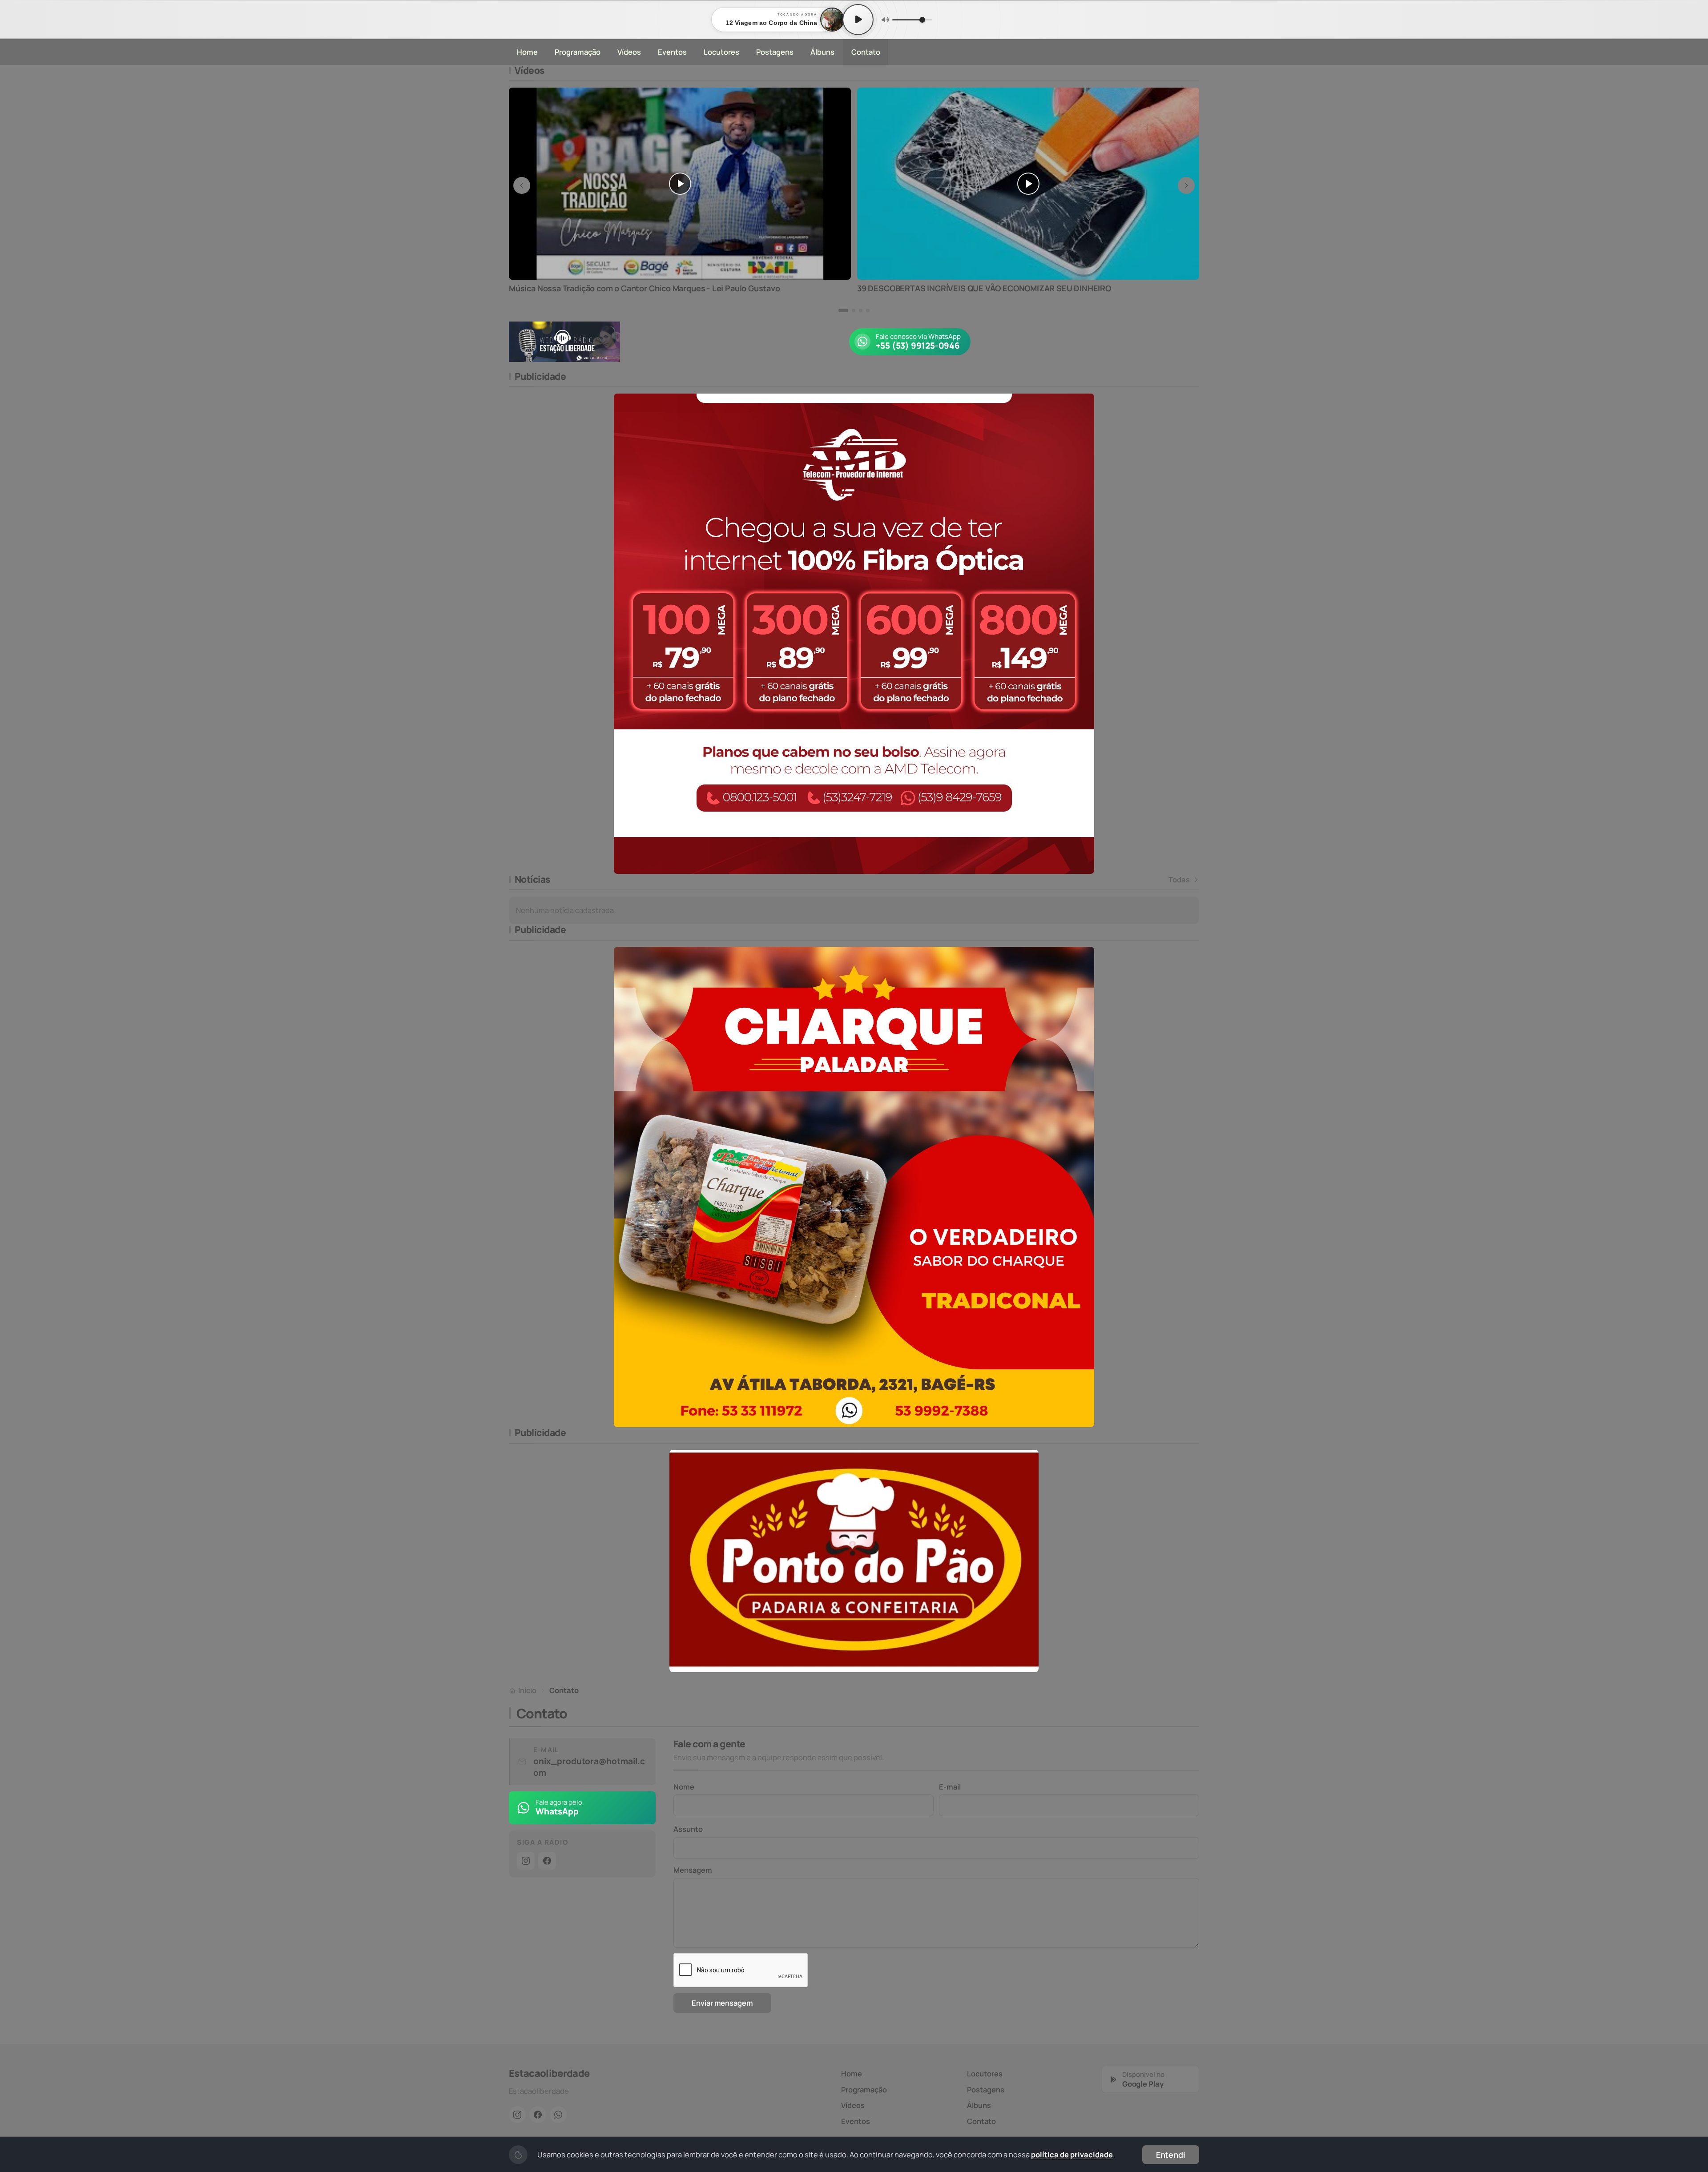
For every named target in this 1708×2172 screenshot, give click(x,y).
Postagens (775, 52)
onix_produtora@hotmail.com (589, 1767)
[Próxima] (1186, 185)
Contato (866, 52)
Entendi (1171, 2155)
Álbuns (822, 52)
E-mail (950, 1787)
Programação (578, 52)
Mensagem (693, 1870)
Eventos (672, 52)
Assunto (688, 1829)
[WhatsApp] (558, 2115)
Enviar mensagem (722, 2003)
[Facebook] (547, 1861)
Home (527, 52)
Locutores (721, 52)
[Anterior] (522, 185)
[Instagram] (526, 1861)
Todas (1179, 880)
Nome (684, 1787)
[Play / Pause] (858, 20)
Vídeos (629, 52)
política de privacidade (1072, 2154)
